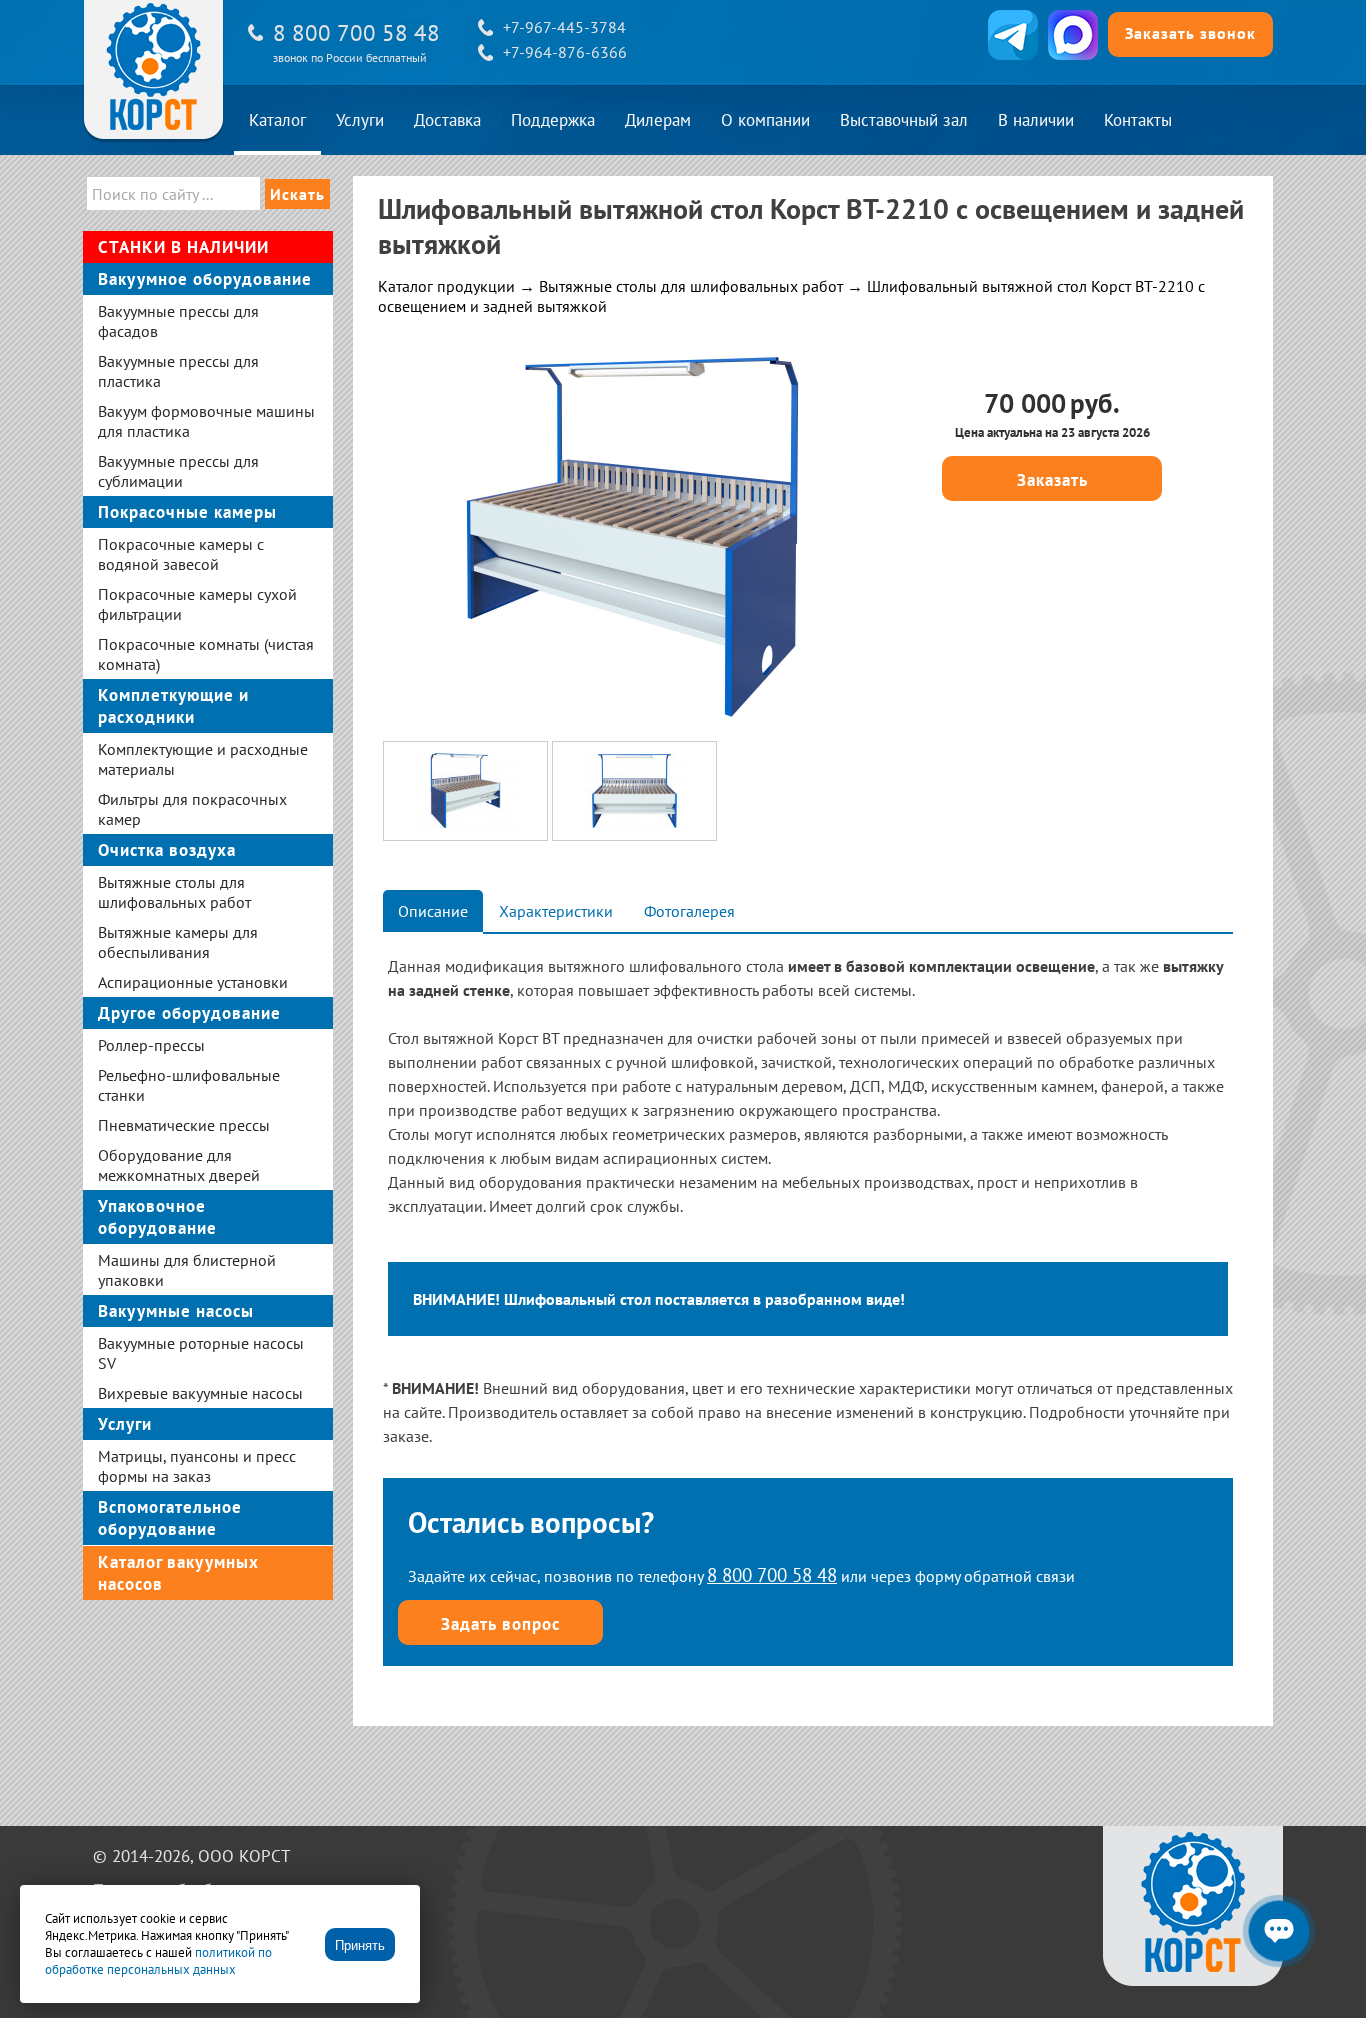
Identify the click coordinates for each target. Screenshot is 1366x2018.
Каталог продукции (446, 286)
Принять (360, 1945)
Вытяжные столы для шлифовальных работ (691, 286)
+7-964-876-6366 (565, 52)
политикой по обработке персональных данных (158, 1961)
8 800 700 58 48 (356, 32)
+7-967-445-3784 (564, 27)
